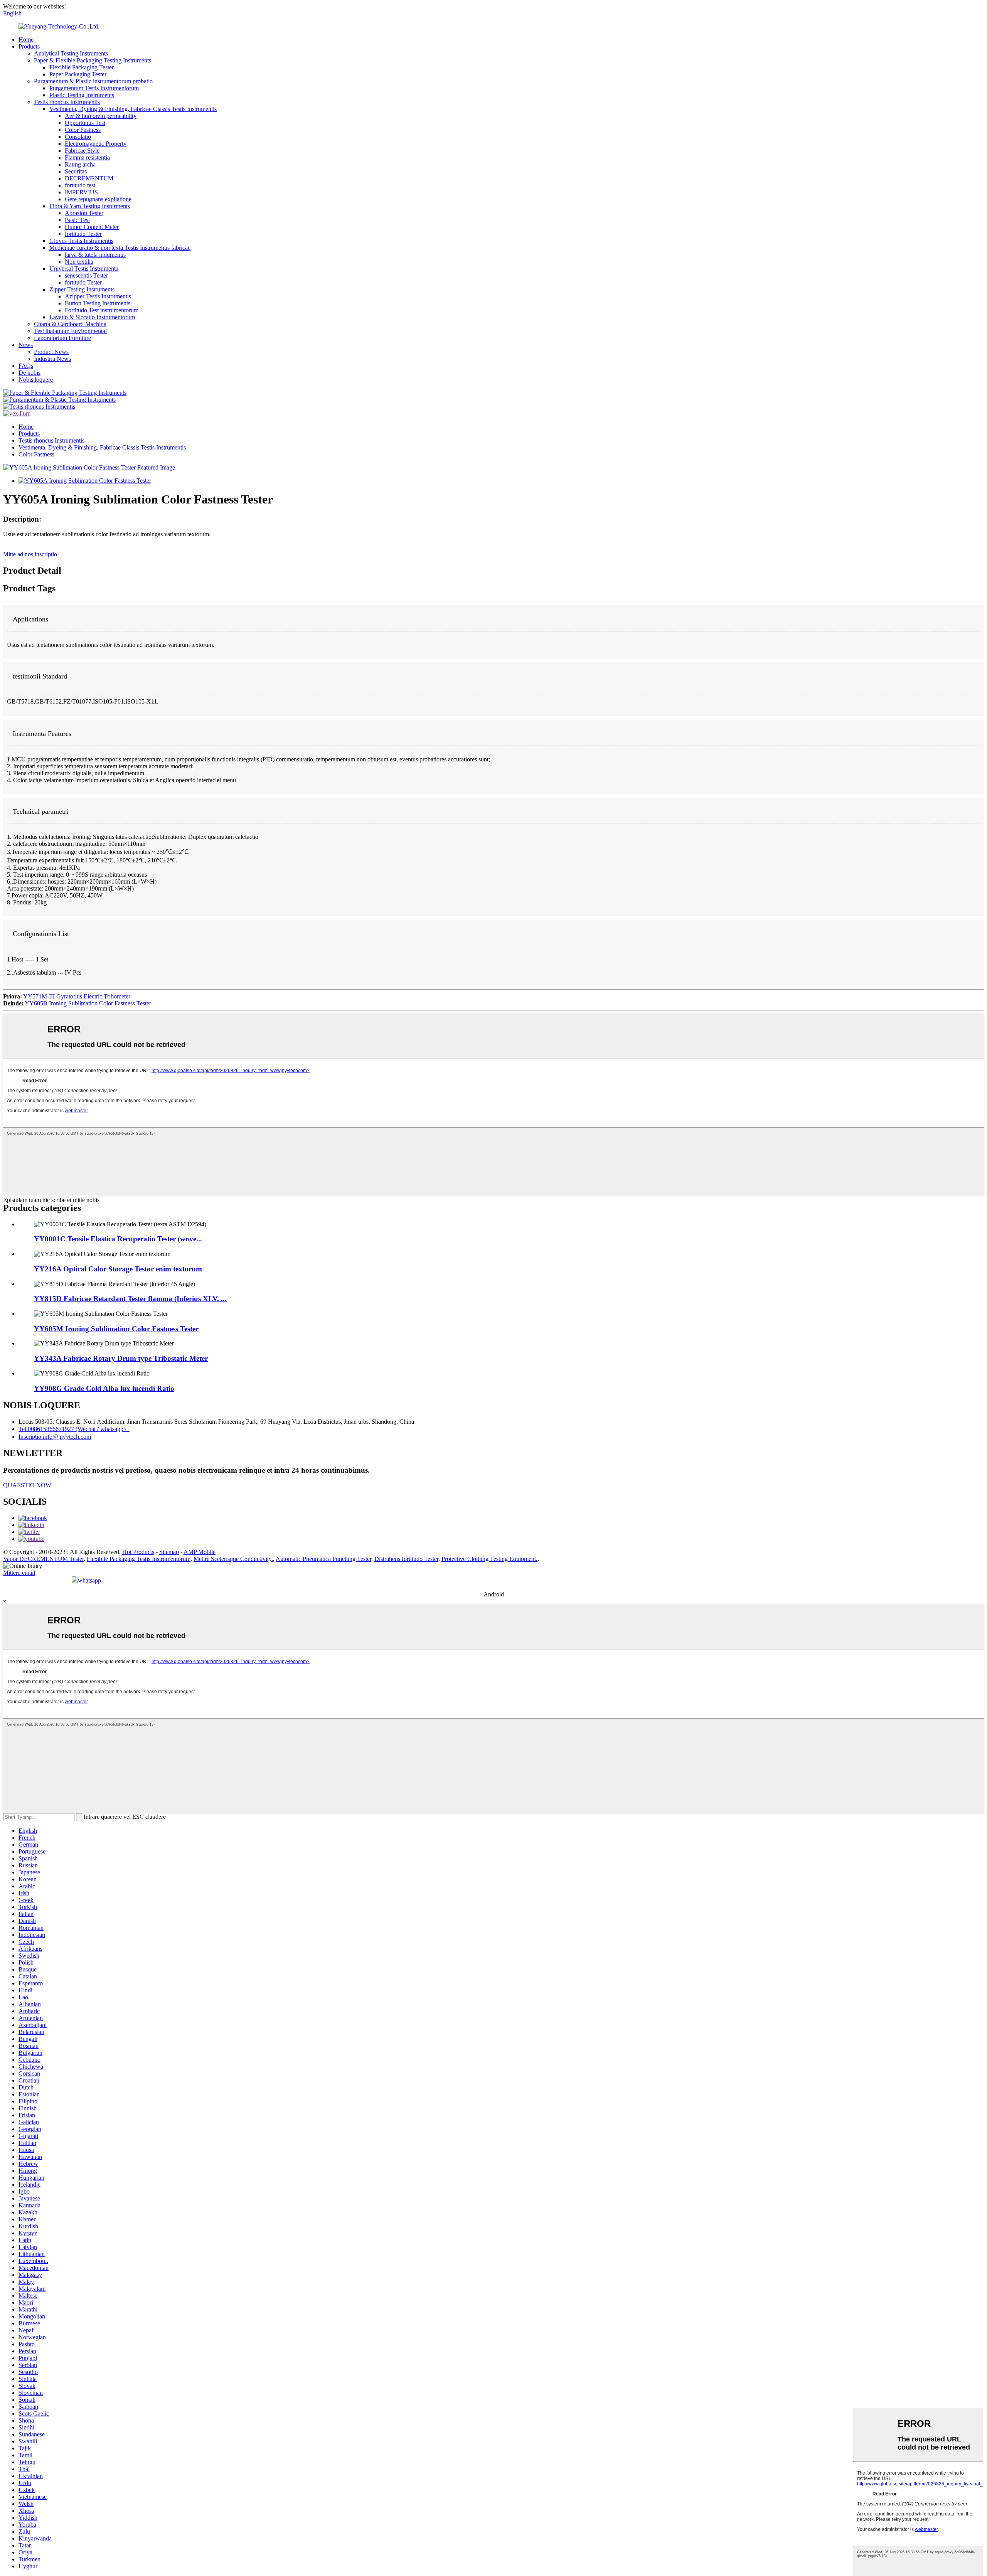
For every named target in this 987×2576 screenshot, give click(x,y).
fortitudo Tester (83, 234)
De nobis (29, 373)
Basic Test (77, 220)
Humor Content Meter (92, 227)
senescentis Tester (86, 275)
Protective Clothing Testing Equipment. (489, 1559)
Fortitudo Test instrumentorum (102, 310)
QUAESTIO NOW (27, 1485)
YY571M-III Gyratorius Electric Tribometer (77, 996)
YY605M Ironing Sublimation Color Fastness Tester (116, 1329)
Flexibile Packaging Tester (82, 67)
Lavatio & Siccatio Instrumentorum (92, 317)
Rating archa (80, 164)
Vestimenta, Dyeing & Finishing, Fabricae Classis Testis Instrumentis (133, 109)
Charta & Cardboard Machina (70, 324)
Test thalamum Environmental (70, 331)
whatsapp (89, 1580)
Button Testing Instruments (98, 303)
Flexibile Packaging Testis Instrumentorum (139, 1559)
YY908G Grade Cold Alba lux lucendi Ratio (104, 1388)
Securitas (76, 171)
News (26, 345)
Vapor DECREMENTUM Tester (43, 1559)
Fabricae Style (82, 151)
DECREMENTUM (89, 178)
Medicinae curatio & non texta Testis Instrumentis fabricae (120, 248)
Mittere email (19, 1573)
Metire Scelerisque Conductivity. (233, 1559)
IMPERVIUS (81, 192)
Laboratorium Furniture (62, 338)
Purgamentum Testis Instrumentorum (94, 88)
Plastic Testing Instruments (82, 95)
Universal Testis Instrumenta (84, 269)
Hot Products (138, 1552)
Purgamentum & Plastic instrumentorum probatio (93, 81)
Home (26, 40)
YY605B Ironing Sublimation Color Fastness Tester (88, 1003)
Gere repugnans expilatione (98, 199)
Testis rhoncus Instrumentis (67, 102)
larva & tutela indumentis (95, 255)
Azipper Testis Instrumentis (98, 296)
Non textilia (79, 262)
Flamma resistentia (87, 157)
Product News (51, 352)
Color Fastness (83, 130)
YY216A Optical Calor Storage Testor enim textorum (118, 1269)
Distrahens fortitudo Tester (406, 1559)
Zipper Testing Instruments (82, 289)
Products (29, 46)
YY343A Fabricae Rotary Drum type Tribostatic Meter (121, 1358)
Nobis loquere (36, 380)
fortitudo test (80, 185)
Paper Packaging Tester (78, 74)
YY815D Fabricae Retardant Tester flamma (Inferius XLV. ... (130, 1299)
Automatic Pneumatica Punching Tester (323, 1559)
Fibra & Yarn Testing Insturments (90, 206)
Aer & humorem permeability (101, 116)
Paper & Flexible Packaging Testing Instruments (93, 60)
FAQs (26, 366)
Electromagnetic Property (96, 144)
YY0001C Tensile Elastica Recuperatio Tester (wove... (118, 1239)
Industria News (52, 359)
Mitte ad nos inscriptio (30, 554)
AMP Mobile (200, 1552)
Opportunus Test (85, 123)
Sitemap (169, 1552)
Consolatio (78, 137)
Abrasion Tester (84, 213)
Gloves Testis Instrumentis (81, 241)
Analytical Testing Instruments (71, 53)
